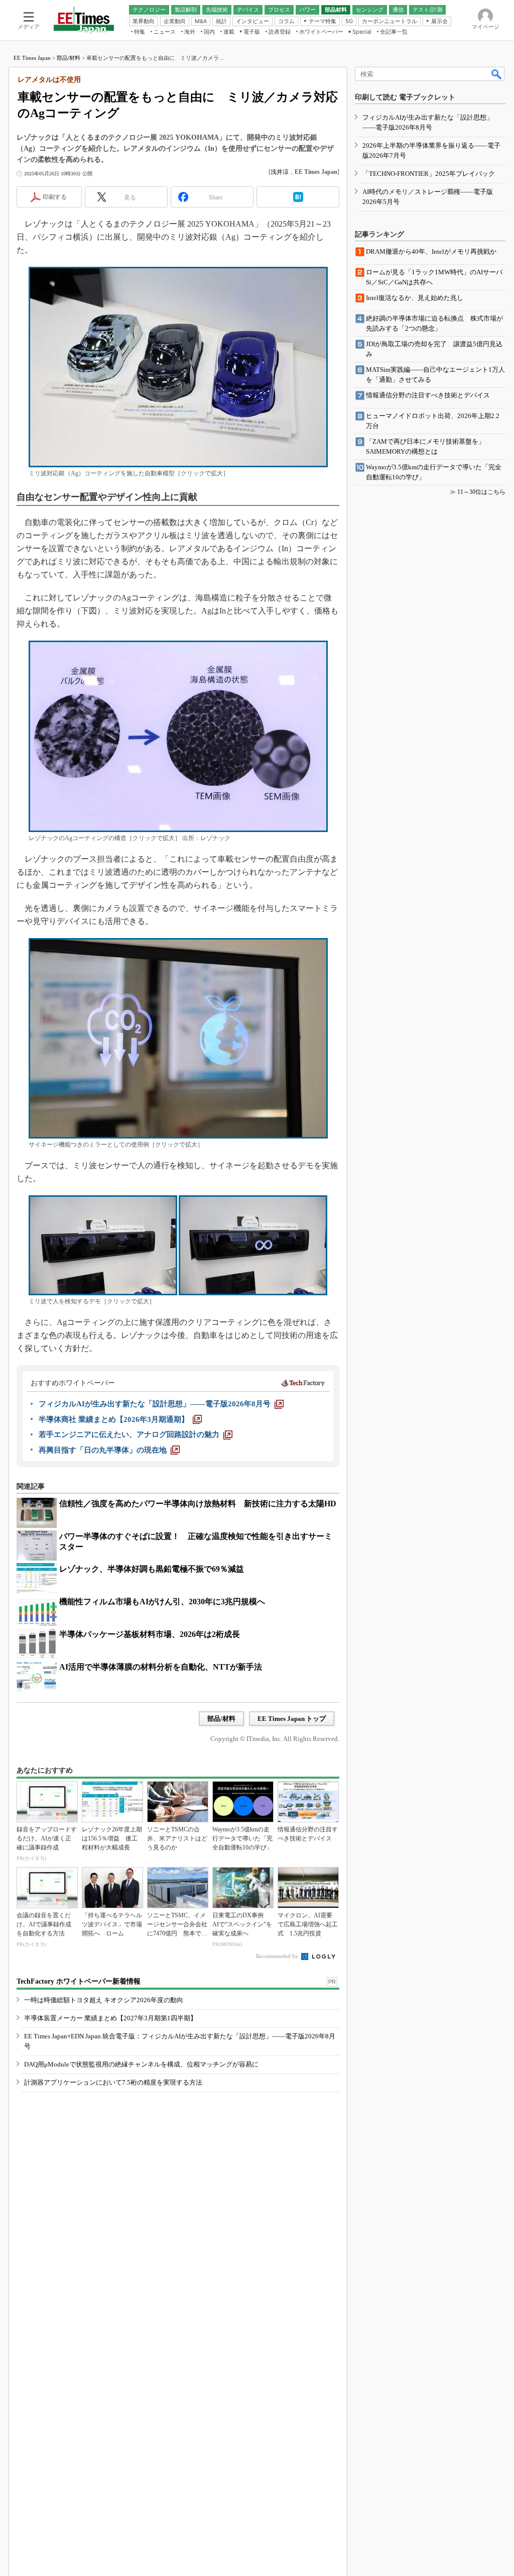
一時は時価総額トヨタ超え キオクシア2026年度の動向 (104, 2000)
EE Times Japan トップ (292, 1719)
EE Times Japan (32, 58)
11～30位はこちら (481, 492)
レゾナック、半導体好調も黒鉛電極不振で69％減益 (152, 1569)
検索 (497, 74)
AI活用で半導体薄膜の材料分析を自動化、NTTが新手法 (161, 1667)
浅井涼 (280, 172)
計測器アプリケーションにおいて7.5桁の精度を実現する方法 (113, 2082)
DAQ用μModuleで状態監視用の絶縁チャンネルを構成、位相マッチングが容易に (141, 2064)
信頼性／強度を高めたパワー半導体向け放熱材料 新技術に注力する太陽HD (198, 1504)
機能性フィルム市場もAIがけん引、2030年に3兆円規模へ (162, 1602)
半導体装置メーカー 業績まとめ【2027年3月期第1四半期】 (110, 2018)
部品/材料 (69, 58)
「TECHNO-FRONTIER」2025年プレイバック (429, 174)
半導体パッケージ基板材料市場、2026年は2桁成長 (150, 1634)
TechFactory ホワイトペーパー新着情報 (79, 1981)
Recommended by (278, 1956)
